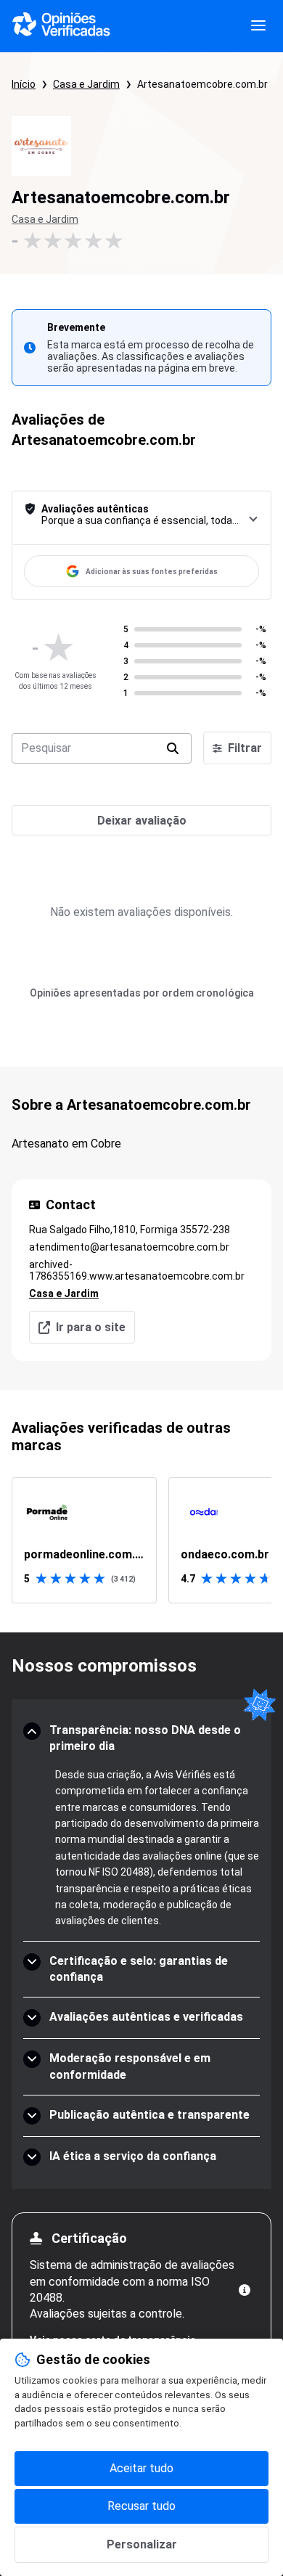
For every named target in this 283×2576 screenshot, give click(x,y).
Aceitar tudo (141, 2468)
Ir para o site (91, 1327)
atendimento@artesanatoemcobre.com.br (129, 1247)
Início (24, 84)
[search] (173, 748)
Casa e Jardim (86, 84)
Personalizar (142, 2544)
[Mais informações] (245, 2290)
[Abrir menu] (258, 26)
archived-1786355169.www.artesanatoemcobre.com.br (137, 1270)
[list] (141, 1540)
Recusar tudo (141, 2506)
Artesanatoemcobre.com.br (202, 84)
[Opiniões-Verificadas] (61, 26)
